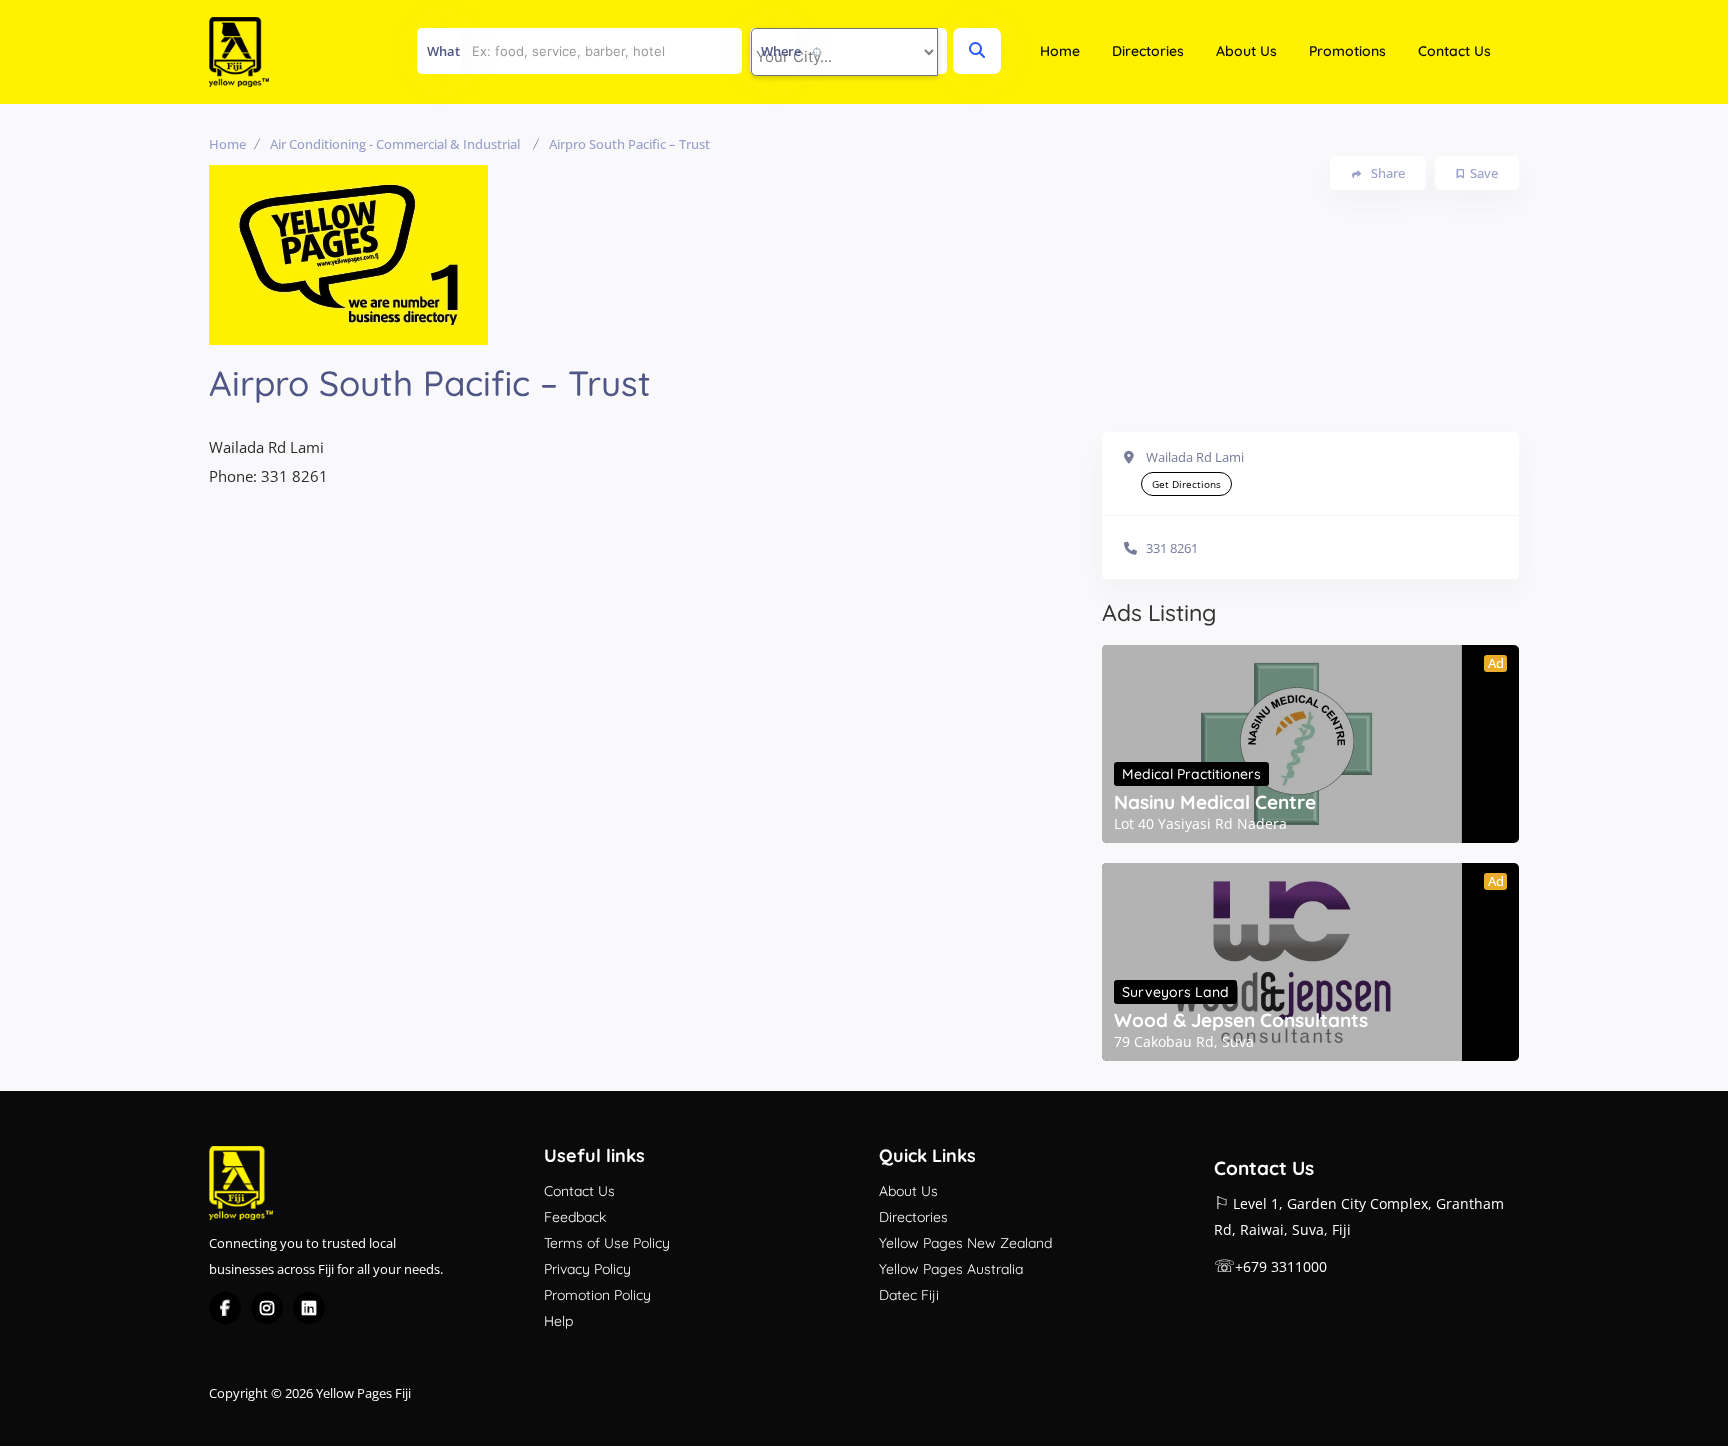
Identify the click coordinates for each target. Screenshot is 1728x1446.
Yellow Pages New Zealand (965, 1243)
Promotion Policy (597, 1295)
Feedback (575, 1217)
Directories (1148, 51)
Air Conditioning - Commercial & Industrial (395, 144)
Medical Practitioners (1191, 774)
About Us (1246, 51)
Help (558, 1321)
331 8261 (1172, 548)
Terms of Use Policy (607, 1243)
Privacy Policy (587, 1269)
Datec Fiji (909, 1295)
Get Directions (1186, 484)
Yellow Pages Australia (951, 1269)
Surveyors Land (1175, 992)
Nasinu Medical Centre (1215, 802)
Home (1060, 51)
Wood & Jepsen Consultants (1241, 1020)
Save (1484, 173)
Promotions (1347, 51)
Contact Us (1454, 51)
